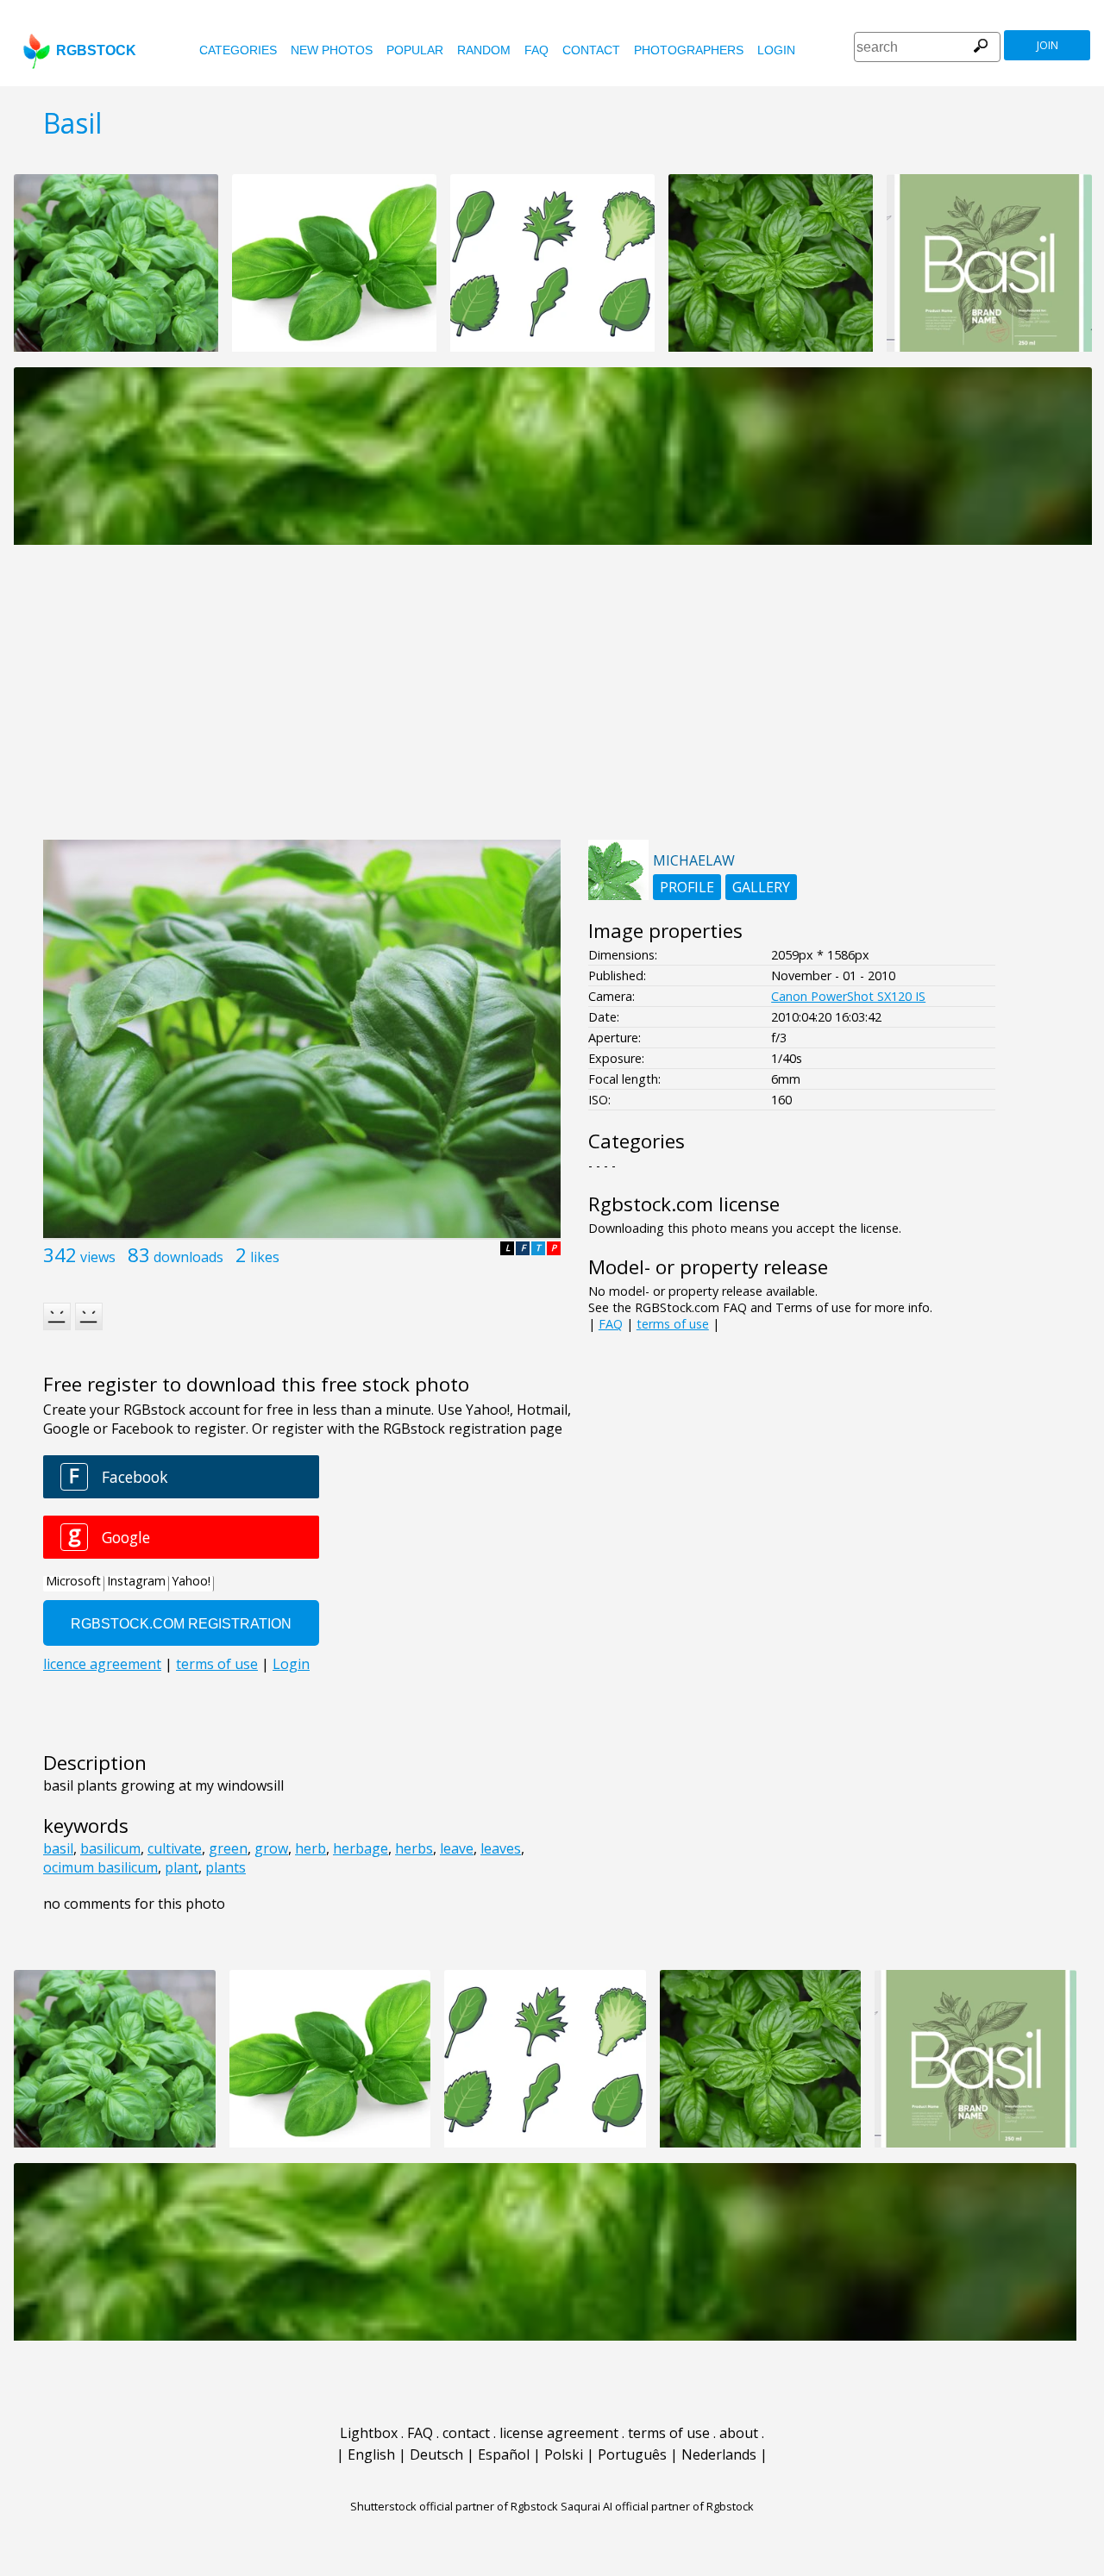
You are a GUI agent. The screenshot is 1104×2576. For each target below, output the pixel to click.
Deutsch (436, 2454)
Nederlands (719, 2454)
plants (226, 1867)
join (1048, 45)
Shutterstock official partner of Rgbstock (454, 2506)
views (98, 1257)
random (484, 50)
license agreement (559, 2433)
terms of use (673, 1324)
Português (632, 2454)
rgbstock (96, 50)
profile (687, 887)
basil (58, 1848)
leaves (501, 1848)
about (739, 2433)
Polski (564, 2454)
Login (776, 50)
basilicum (110, 1848)
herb (310, 1848)
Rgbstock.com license (684, 1204)
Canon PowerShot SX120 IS (848, 996)
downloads (188, 1257)
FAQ (536, 50)
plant (182, 1867)
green (228, 1848)
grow (271, 1848)
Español (504, 2454)
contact (591, 50)
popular (415, 50)
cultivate (175, 1848)
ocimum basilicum (100, 1867)
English (371, 2454)
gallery (761, 887)
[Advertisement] (552, 702)
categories (238, 50)
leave (457, 1848)
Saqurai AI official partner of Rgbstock (657, 2506)
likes (265, 1257)
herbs (414, 1848)
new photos (332, 50)
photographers (689, 50)
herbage (361, 1848)
